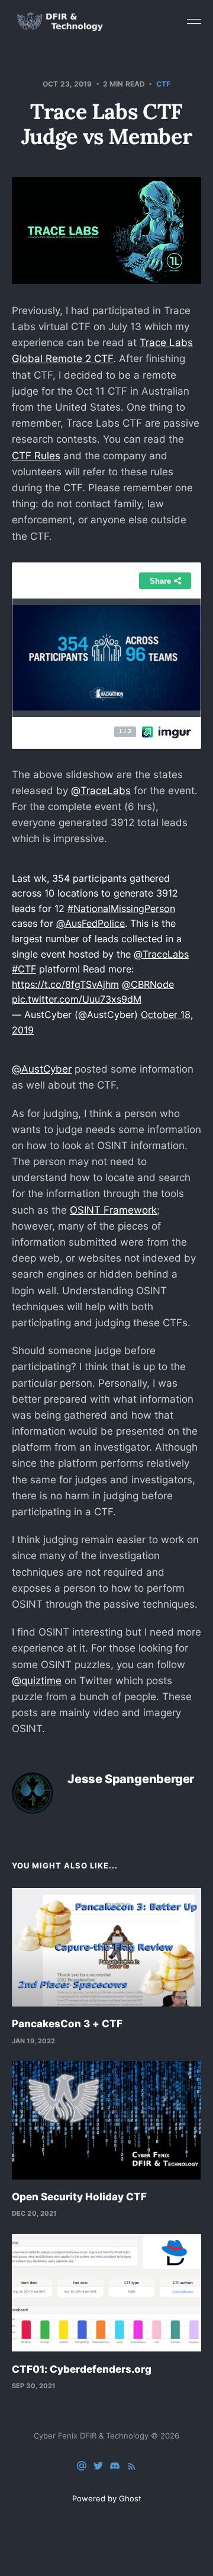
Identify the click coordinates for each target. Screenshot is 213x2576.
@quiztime (37, 1681)
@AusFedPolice (91, 923)
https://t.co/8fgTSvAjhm (65, 984)
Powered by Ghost (107, 2498)
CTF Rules (36, 456)
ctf (163, 84)
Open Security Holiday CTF (79, 2197)
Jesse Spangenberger (131, 1779)
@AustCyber (42, 1069)
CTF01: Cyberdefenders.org (82, 2369)
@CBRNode (148, 984)
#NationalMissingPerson (121, 908)
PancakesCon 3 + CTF (67, 2024)
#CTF (24, 969)
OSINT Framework (113, 1210)
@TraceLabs (101, 791)
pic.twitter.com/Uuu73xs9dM (77, 999)
